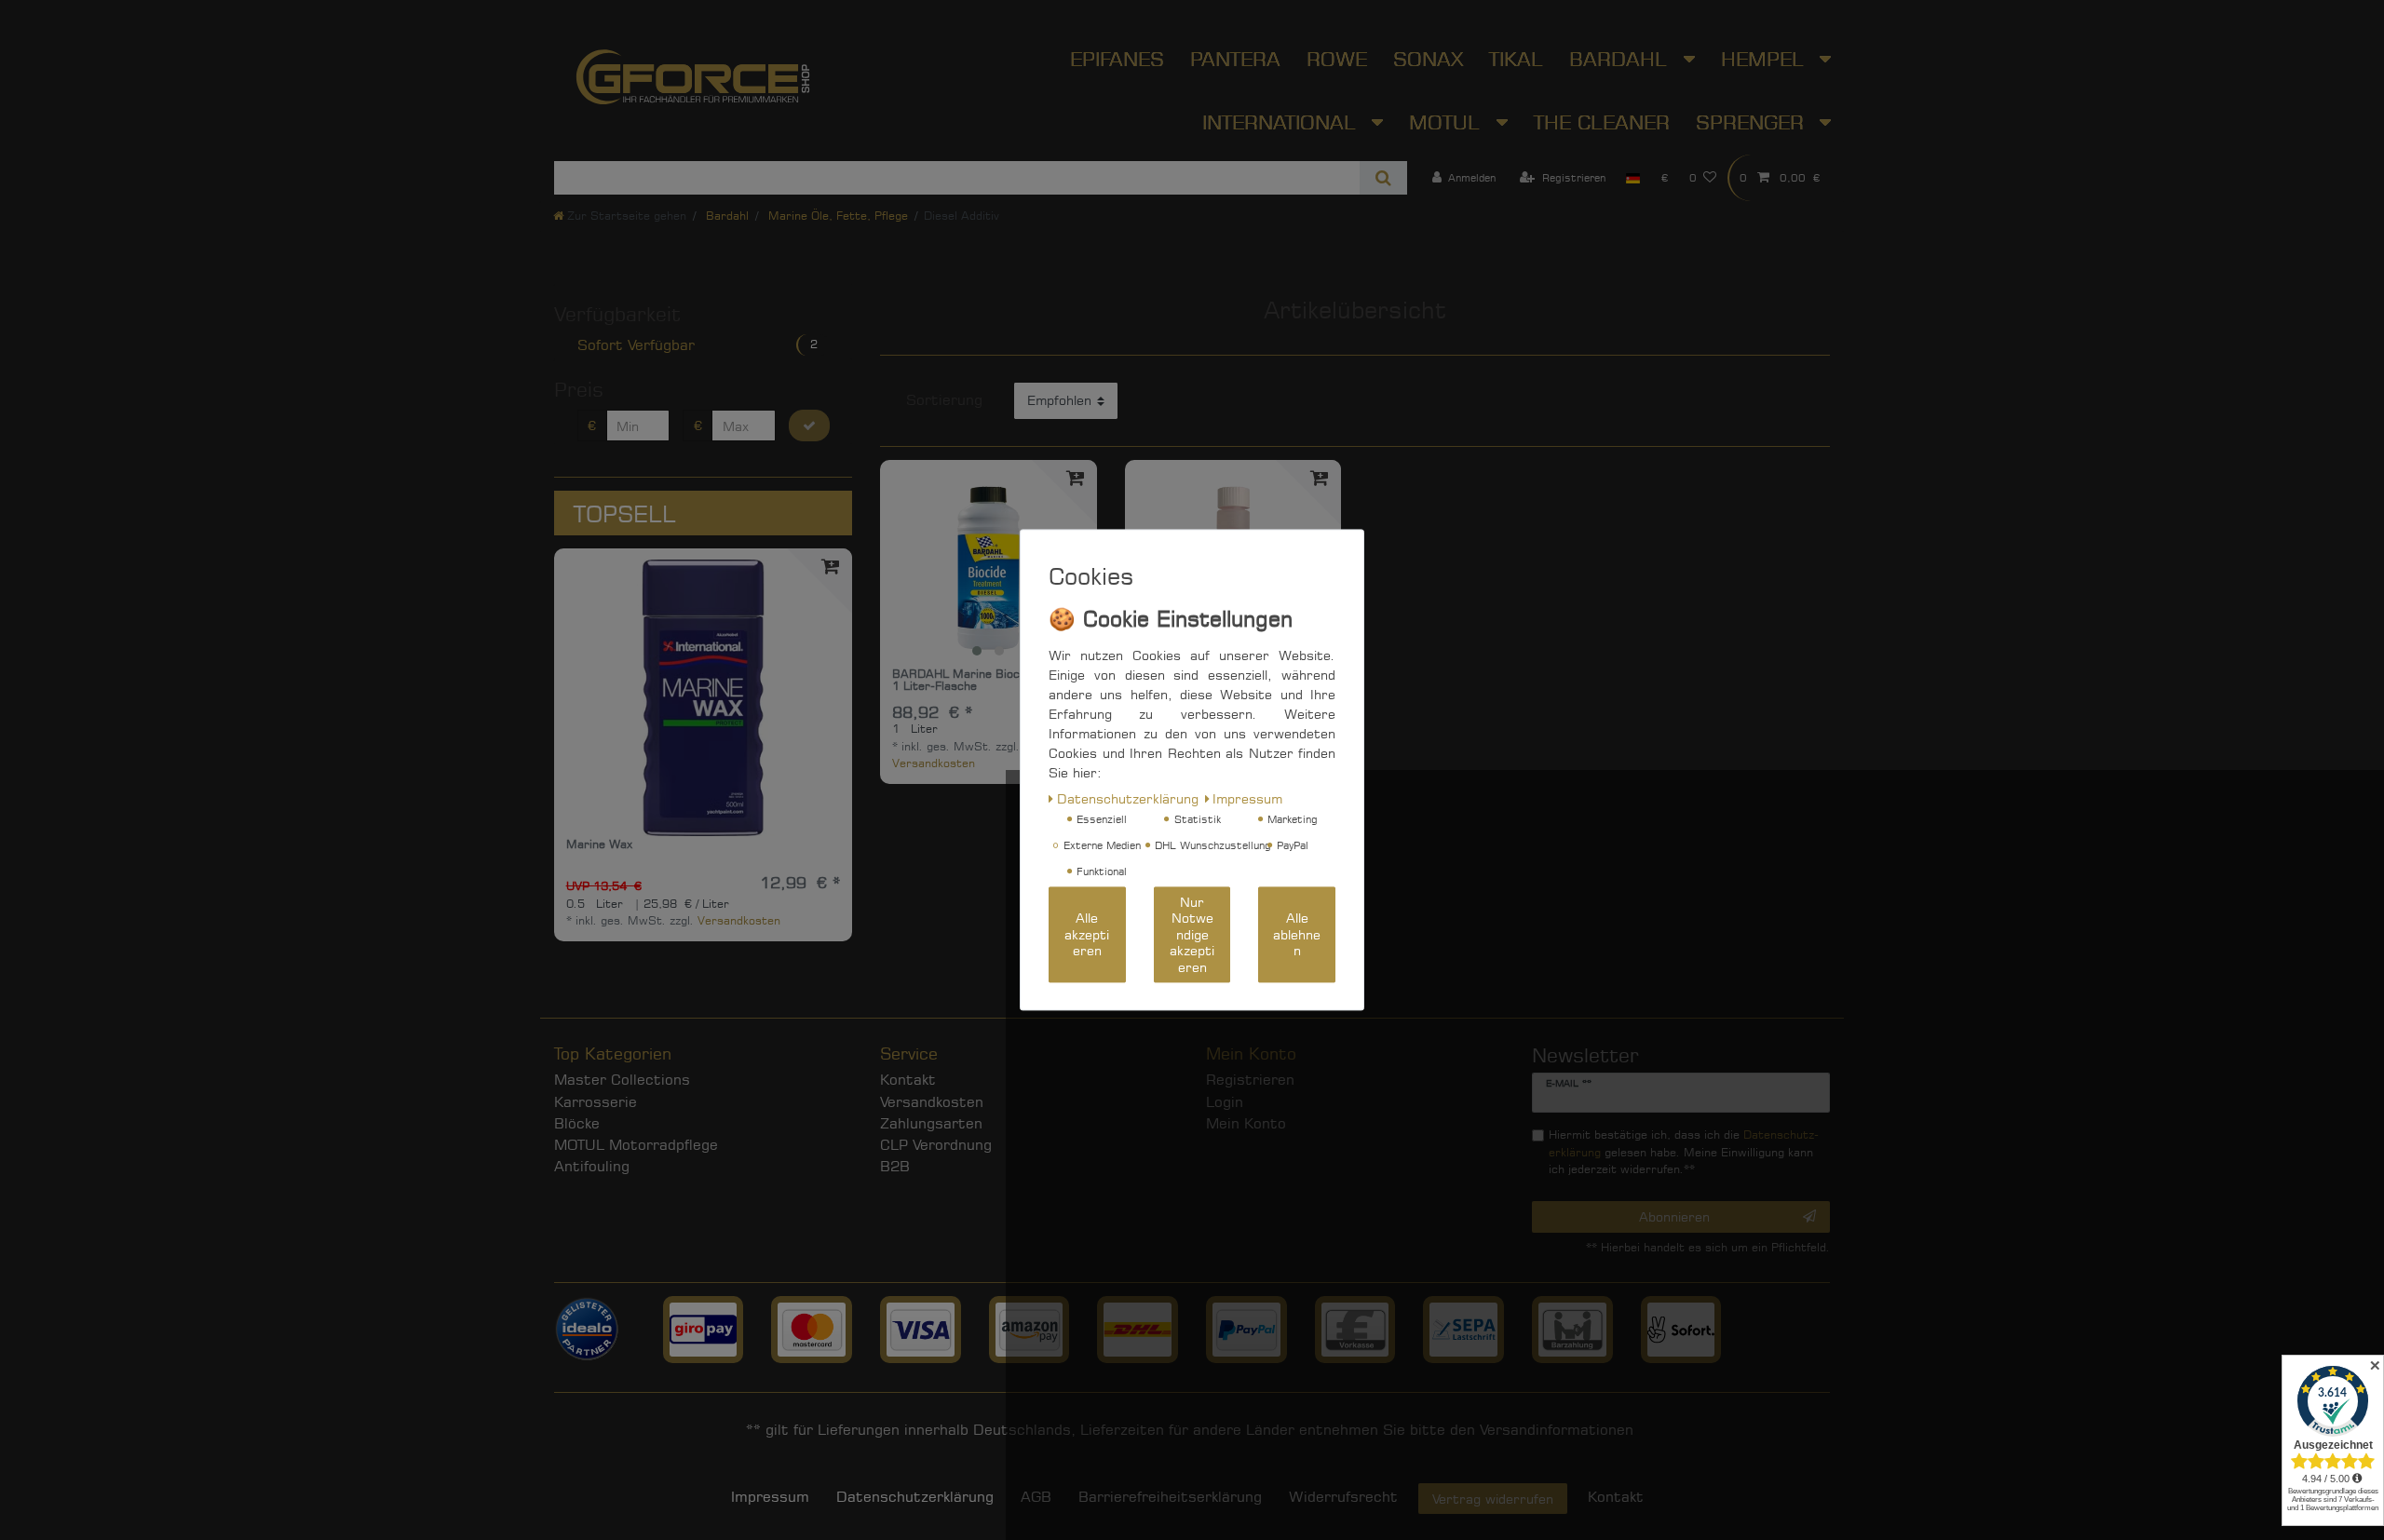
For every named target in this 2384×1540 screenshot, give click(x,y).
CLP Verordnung (936, 1145)
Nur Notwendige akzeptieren (1192, 934)
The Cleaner (1602, 122)
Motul (1448, 122)
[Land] (1633, 178)
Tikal (1516, 59)
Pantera (1235, 59)
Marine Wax (599, 844)
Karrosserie (596, 1102)
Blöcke (577, 1123)
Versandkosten (739, 920)
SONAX (1428, 59)
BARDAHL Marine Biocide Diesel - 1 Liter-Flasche (987, 681)
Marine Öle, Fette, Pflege (836, 216)
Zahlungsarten (931, 1123)
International (1282, 122)
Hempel (1766, 59)
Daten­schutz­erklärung (915, 1497)
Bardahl (1621, 59)
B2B (895, 1166)
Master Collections (622, 1080)
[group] (988, 568)
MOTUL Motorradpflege (636, 1145)
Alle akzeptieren (1087, 935)
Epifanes (1117, 59)
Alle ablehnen (1297, 935)
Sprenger (1753, 122)
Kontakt (908, 1080)
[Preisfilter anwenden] (809, 426)
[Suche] (1383, 178)
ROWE (1337, 59)
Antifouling (592, 1166)
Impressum (770, 1497)
